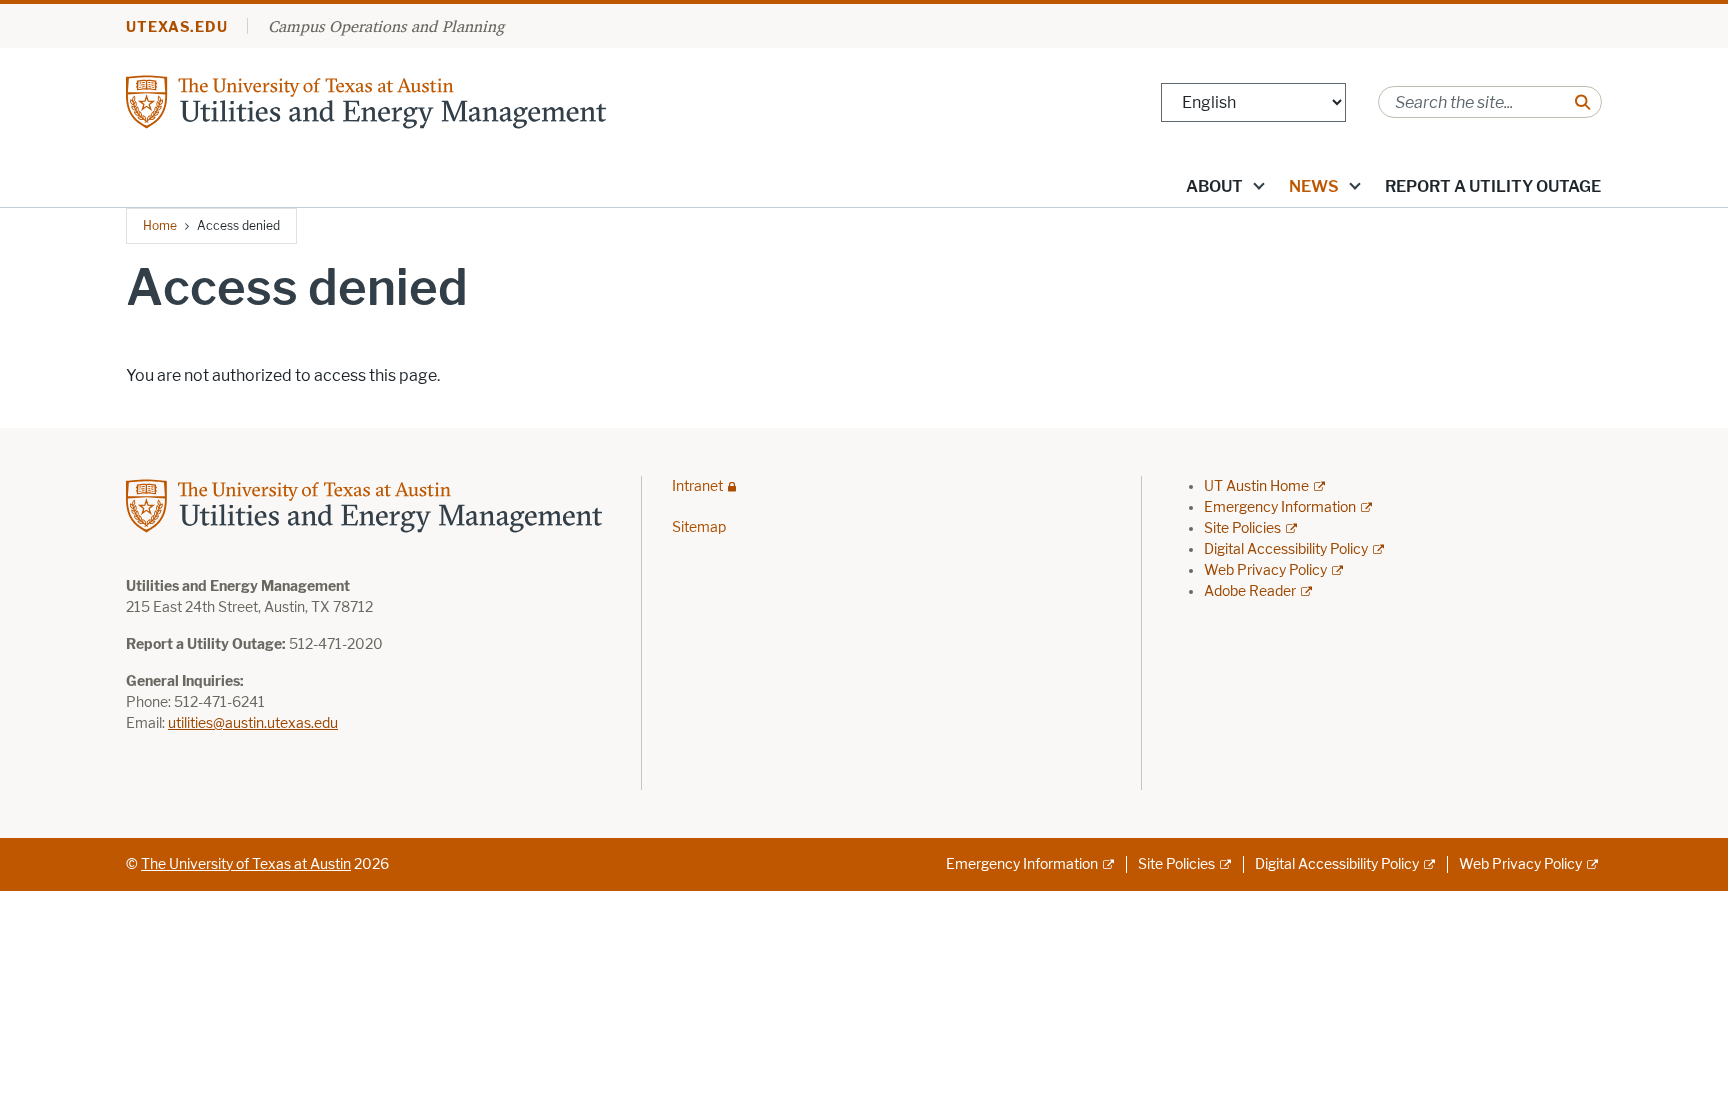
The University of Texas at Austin (246, 864)
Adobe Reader (1250, 591)
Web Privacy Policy (1265, 570)
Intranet (697, 486)
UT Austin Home (1256, 486)
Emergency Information (1280, 507)
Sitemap (699, 527)
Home (160, 225)
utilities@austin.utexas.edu (253, 723)
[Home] (366, 100)
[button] (1259, 185)
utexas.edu (177, 27)
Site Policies (1242, 528)
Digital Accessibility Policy (1286, 549)
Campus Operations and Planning (386, 26)
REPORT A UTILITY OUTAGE (1493, 186)
